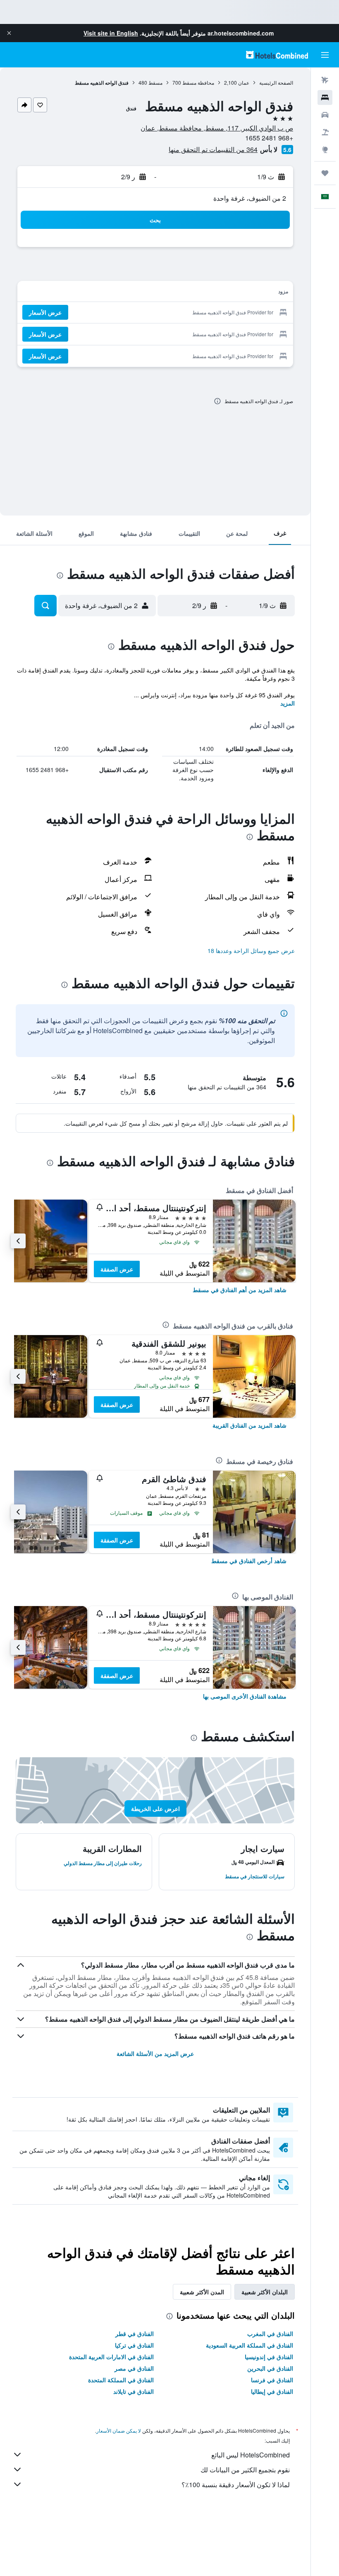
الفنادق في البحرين (270, 2368)
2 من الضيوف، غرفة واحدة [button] (250, 198)
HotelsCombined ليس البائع (251, 2455)
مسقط (155, 82)
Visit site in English (111, 33)
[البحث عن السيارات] (325, 115)
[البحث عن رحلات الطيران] (325, 80)
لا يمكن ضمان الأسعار (119, 2430)
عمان (244, 82)
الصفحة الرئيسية (276, 82)
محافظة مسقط (198, 82)
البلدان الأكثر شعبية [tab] (265, 2292)
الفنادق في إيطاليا (272, 2391)
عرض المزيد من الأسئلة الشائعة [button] (155, 2053)
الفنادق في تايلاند (134, 2391)
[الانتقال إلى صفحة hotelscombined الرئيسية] (277, 55)
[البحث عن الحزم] (325, 132)
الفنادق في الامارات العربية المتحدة (111, 2357)
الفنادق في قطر (135, 2334)
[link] (240, 1290)
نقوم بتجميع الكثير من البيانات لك (245, 2470)
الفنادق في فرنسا (272, 2380)
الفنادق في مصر (134, 2368)
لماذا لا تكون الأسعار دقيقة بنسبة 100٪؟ (236, 2485)
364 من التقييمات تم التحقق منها (213, 149)
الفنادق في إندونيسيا (269, 2357)
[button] (9, 33)
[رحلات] (325, 173)
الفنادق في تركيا (134, 2345)
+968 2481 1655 (269, 138)
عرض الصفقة (117, 1269)
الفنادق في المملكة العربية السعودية (249, 2345)
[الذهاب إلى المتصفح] (325, 150)
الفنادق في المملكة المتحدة (121, 2380)
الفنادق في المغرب (270, 2334)
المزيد (288, 703)
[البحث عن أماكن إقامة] (325, 97)
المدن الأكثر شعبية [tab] (202, 2292)
